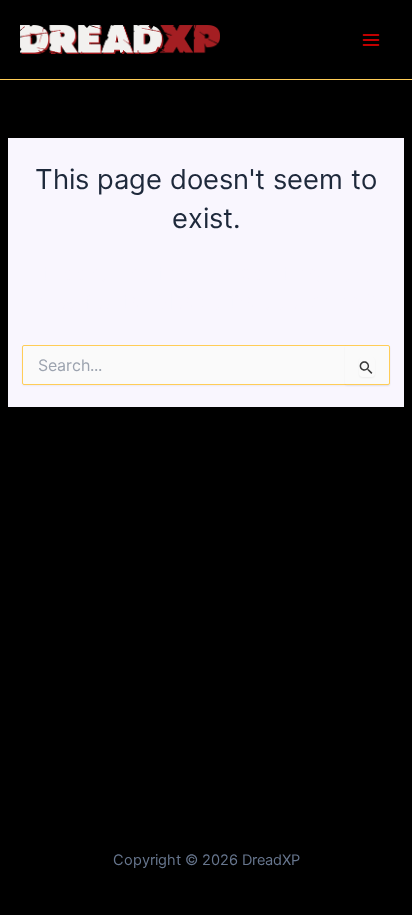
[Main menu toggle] (371, 40)
